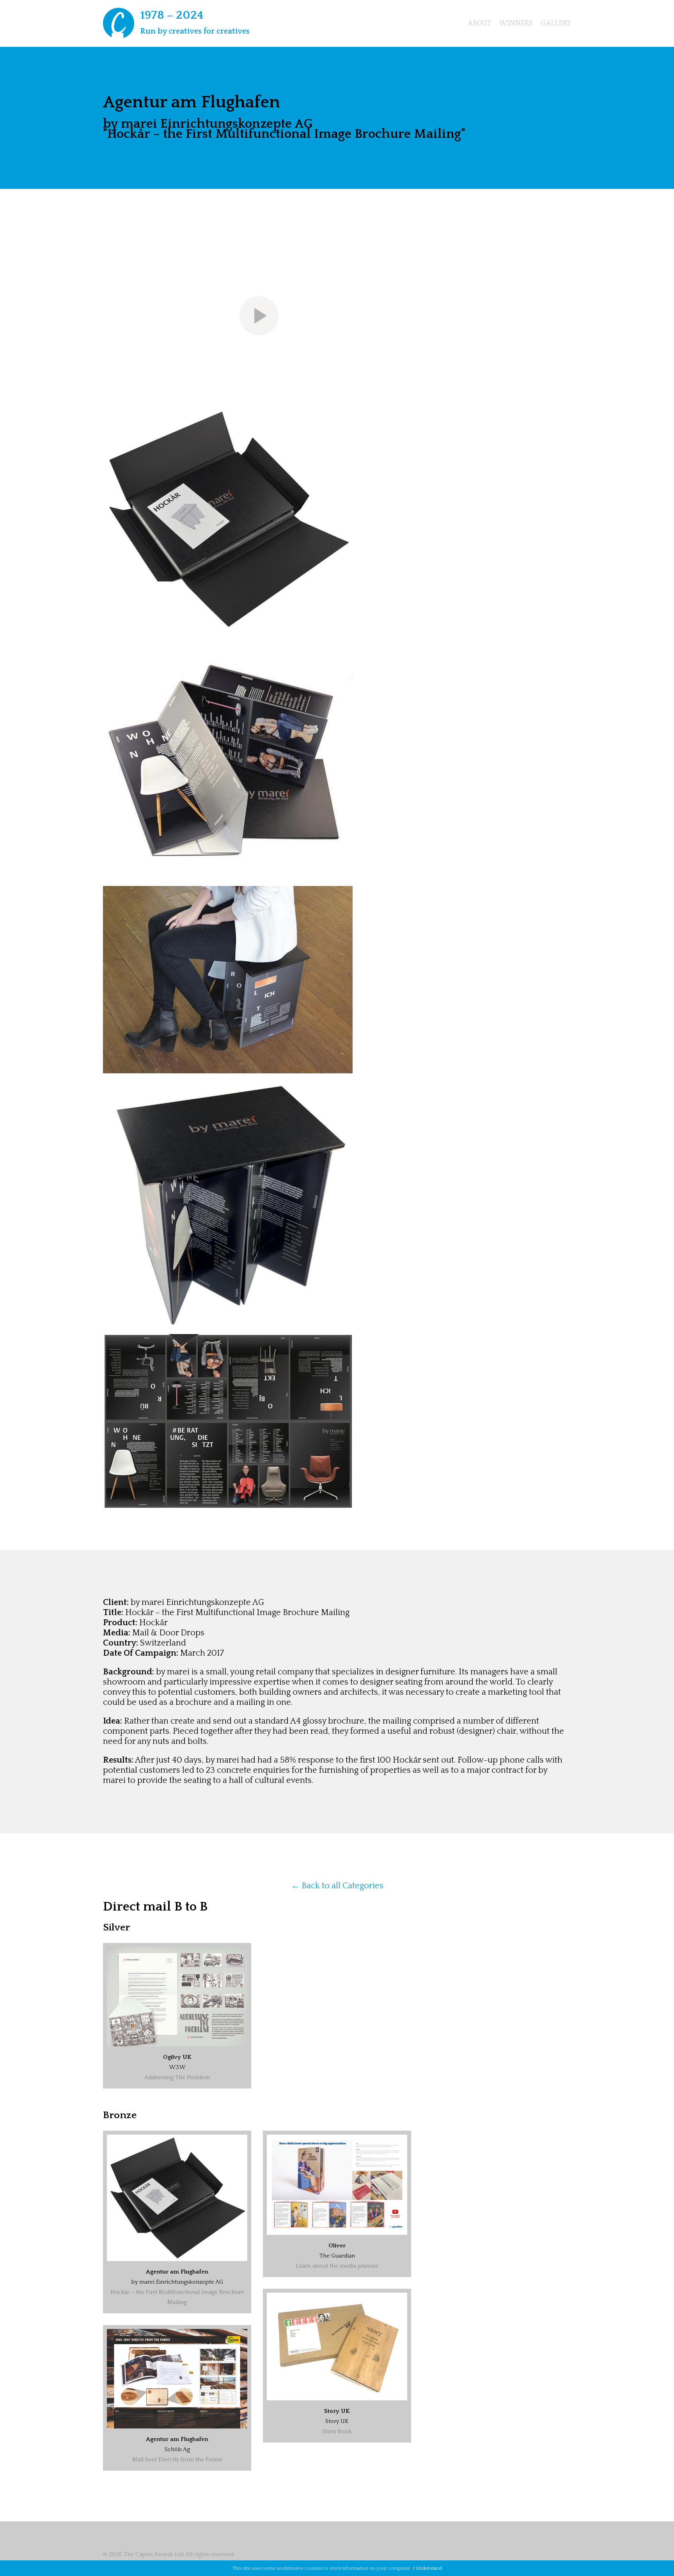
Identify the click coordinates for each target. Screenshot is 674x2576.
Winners (516, 23)
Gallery (556, 23)
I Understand (427, 2568)
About (480, 23)
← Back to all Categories (337, 1886)
